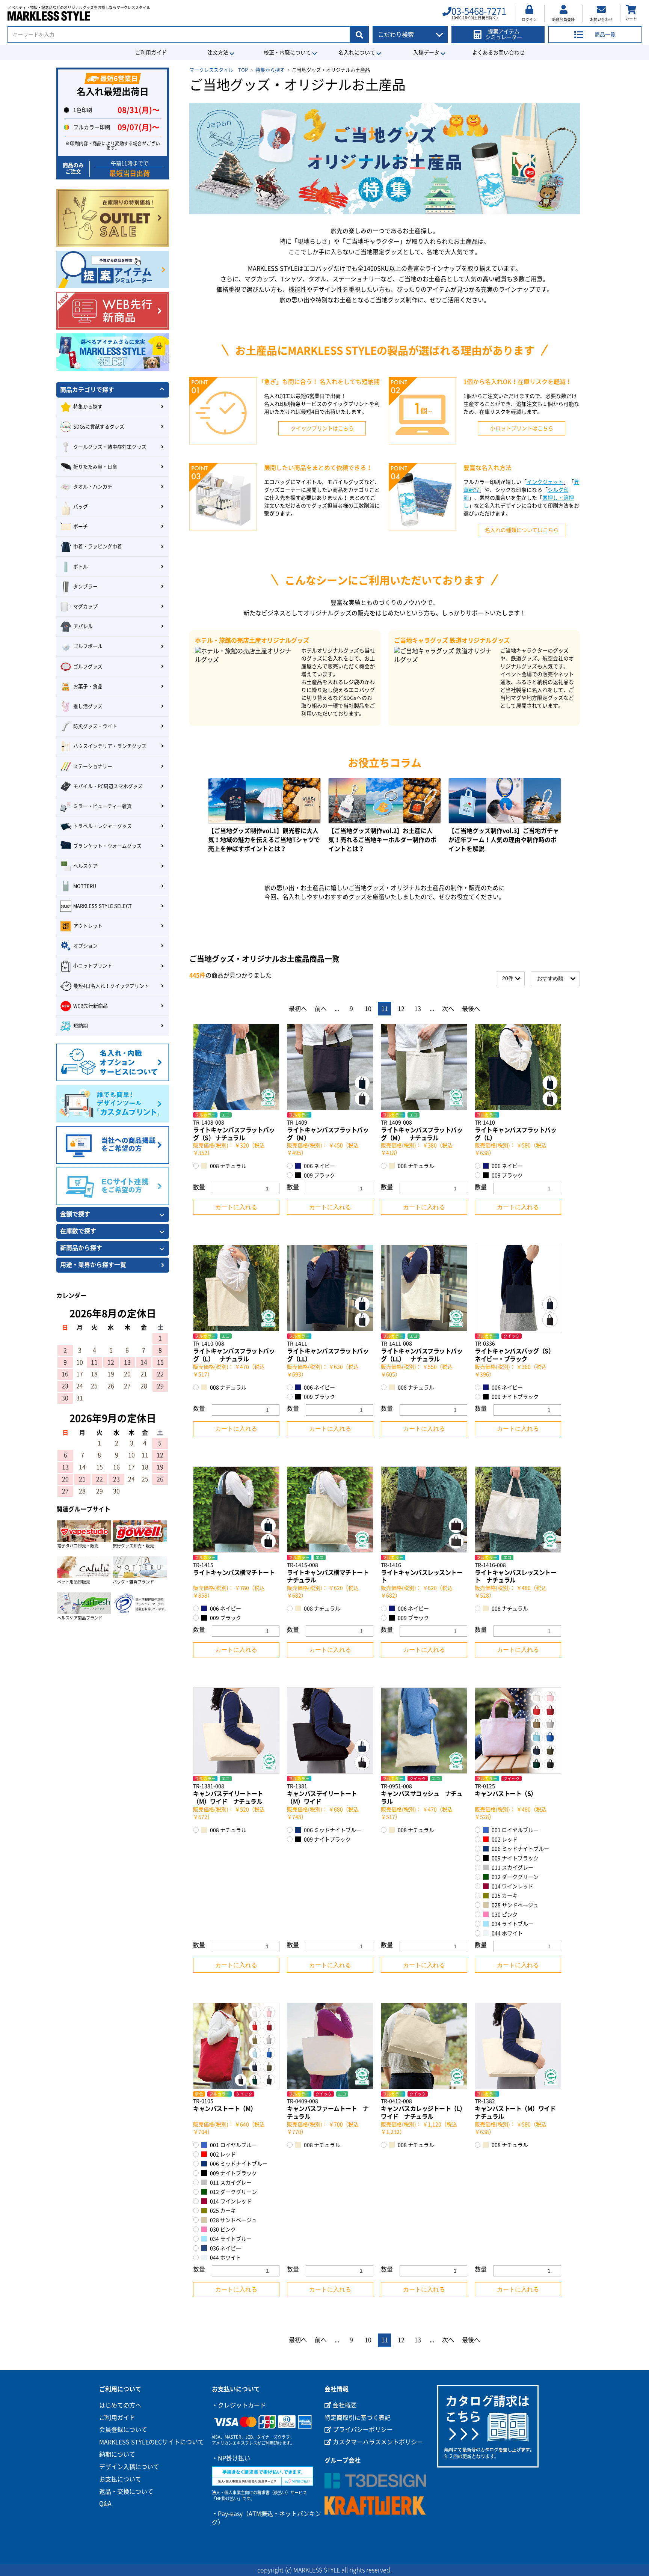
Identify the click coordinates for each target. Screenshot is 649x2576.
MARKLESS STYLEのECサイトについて (152, 2442)
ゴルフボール (88, 646)
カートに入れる (236, 1207)
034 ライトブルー (512, 1924)
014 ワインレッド (512, 1886)
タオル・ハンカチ (93, 487)
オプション (85, 946)
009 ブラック (319, 1175)
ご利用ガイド (151, 53)
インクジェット (545, 482)
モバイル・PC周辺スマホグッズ (108, 786)
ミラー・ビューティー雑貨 (103, 806)
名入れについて (357, 53)
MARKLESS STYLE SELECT (103, 906)
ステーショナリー (93, 766)
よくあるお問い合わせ (498, 53)
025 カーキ (504, 1896)
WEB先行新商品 (91, 1006)
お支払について (120, 2479)
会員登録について (123, 2430)
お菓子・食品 (88, 686)
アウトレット (88, 926)
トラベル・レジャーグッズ (103, 826)
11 (385, 1009)
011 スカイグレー (512, 1868)
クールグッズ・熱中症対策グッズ (110, 447)
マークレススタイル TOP (219, 70)
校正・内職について (287, 53)
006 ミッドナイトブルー (332, 1830)
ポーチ (81, 526)
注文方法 (218, 53)
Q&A (105, 2504)
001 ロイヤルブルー (515, 1830)
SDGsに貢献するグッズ (99, 427)
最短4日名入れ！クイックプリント (111, 986)
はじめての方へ (120, 2405)
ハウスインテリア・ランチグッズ (110, 746)
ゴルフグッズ (88, 667)
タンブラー (85, 587)
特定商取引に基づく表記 (358, 2418)
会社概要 (344, 2405)
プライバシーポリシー (362, 2430)
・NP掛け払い (231, 2458)
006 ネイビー (319, 1166)
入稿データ (426, 53)
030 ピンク (504, 1915)
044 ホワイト (507, 1933)
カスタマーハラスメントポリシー (377, 2442)
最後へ (471, 1009)
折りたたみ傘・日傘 (95, 467)
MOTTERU (85, 886)
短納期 (81, 1026)
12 (401, 1009)
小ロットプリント (93, 966)
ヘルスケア (85, 866)
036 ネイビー (225, 2248)
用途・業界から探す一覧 (93, 1265)
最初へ (298, 1009)
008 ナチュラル (228, 1166)
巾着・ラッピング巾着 (98, 546)
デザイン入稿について (129, 2467)
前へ (321, 1009)
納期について (117, 2454)
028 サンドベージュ (515, 1905)
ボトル (81, 567)
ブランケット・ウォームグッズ (107, 846)
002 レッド (504, 1839)
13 (418, 1009)
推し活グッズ (88, 706)
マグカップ (85, 606)
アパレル (83, 626)
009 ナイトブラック (515, 1397)
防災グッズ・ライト (95, 726)
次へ (448, 1009)
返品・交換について (126, 2492)
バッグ (81, 507)
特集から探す (270, 70)
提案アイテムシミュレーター (504, 34)
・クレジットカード (239, 2405)
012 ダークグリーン (515, 1877)
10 (368, 1009)
